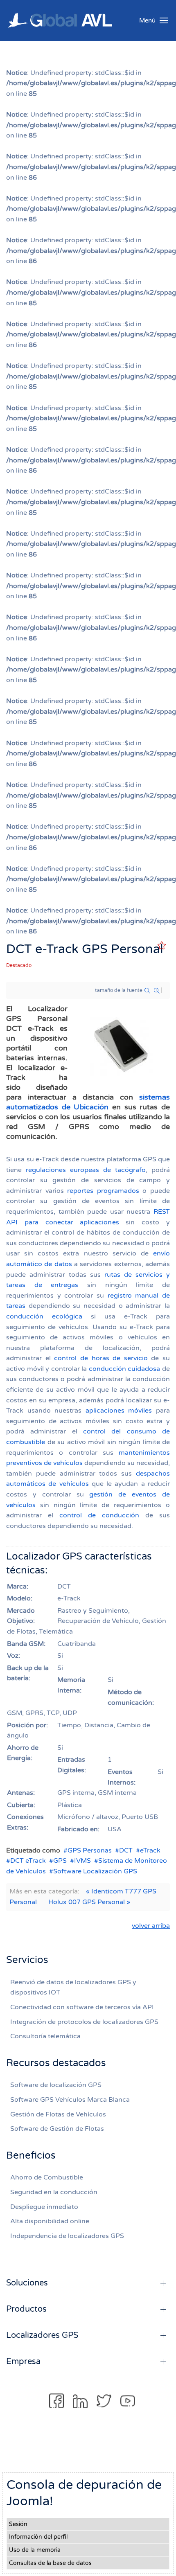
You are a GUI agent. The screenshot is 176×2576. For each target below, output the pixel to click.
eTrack (150, 1850)
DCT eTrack (28, 1861)
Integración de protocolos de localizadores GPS (84, 2022)
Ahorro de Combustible (47, 2177)
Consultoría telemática (45, 2036)
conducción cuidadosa (125, 1369)
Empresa (23, 2362)
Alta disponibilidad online (50, 2221)
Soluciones (27, 2283)
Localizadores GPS (42, 2335)
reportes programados (103, 1191)
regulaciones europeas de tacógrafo (86, 1170)
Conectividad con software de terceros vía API (82, 2007)
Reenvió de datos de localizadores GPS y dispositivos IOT (73, 1988)
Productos (26, 2309)
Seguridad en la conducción (54, 2192)
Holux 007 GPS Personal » (89, 1902)
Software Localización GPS (95, 1871)
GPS (60, 1861)
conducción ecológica (44, 1316)
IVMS (82, 1861)
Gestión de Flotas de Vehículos (58, 2114)
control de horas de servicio (101, 1358)
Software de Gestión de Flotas (57, 2129)
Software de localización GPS (56, 2085)
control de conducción (99, 1515)
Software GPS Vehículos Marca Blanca (70, 2100)
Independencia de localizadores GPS (67, 2236)
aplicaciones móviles (119, 1411)
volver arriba (151, 1926)
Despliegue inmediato (44, 2207)
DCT (126, 1850)
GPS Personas (90, 1850)
